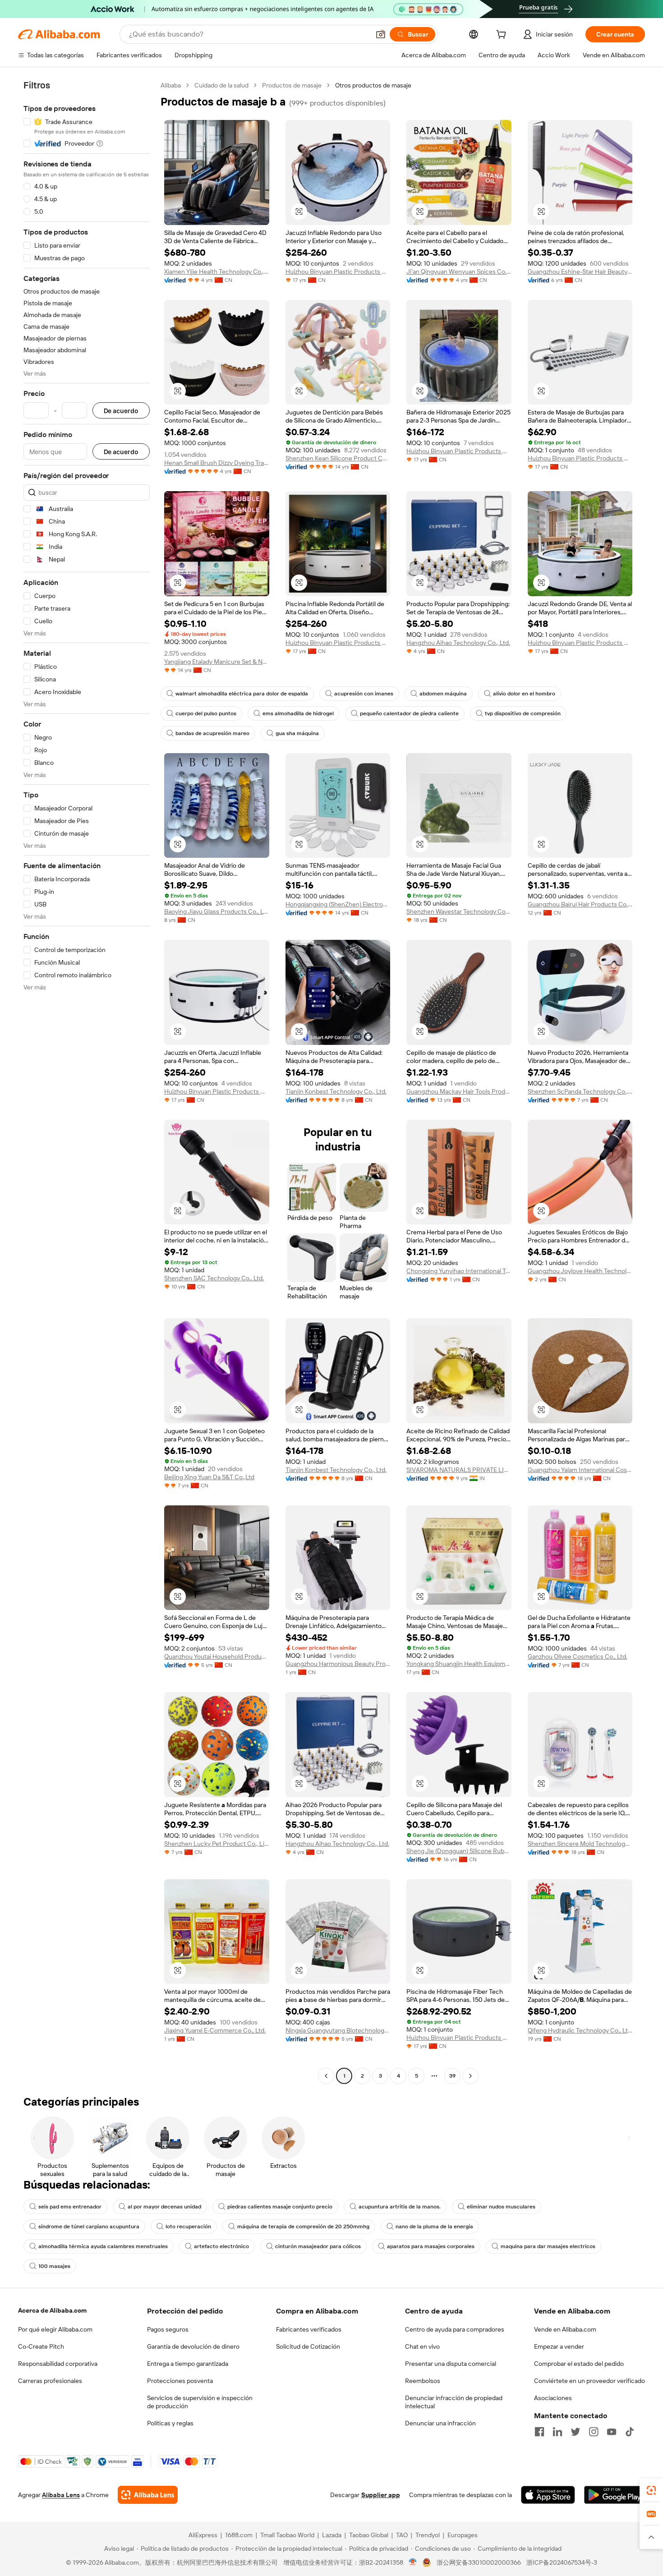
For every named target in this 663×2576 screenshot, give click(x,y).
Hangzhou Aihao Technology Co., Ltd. (458, 643)
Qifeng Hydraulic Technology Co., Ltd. (580, 2030)
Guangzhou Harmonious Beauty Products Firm (338, 1664)
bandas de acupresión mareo (212, 733)
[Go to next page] (470, 2076)
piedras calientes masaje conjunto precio (280, 2207)
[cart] (503, 36)
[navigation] (87, 1082)
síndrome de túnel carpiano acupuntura (89, 2226)
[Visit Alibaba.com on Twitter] (576, 2432)
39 (452, 2076)
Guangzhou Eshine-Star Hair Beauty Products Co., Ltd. (580, 271)
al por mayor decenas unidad (164, 2207)
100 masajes (54, 2266)
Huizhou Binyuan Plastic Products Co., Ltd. (338, 271)
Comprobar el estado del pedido (579, 2364)
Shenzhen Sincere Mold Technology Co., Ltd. (580, 1844)
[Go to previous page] (326, 2076)
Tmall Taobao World (287, 2535)
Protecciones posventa (180, 2381)
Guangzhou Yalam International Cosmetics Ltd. (580, 1470)
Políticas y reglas (170, 2423)
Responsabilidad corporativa (58, 2364)
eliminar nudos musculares (501, 2207)
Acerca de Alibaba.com (52, 2310)
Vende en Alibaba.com (565, 2329)
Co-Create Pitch (41, 2346)
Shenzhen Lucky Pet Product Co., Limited (217, 1844)
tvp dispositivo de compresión (523, 713)
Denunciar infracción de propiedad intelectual (454, 2402)
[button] (381, 34)
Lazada (332, 2535)
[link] (651, 2490)
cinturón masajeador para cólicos (318, 2246)
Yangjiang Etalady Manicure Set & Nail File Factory (217, 662)
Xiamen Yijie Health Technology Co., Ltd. (217, 271)
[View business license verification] (413, 2562)
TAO (402, 2535)
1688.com (239, 2535)
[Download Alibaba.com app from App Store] (548, 2495)
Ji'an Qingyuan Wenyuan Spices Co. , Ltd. (459, 271)
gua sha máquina (297, 733)
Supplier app (381, 2495)
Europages (463, 2535)
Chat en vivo (422, 2346)
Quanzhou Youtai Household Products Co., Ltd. (217, 1656)
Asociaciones (553, 2398)
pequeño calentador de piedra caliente (409, 713)
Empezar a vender (559, 2346)
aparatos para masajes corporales (431, 2246)
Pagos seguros (168, 2329)
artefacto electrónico (221, 2246)
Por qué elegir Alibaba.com (55, 2329)
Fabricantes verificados (309, 2329)
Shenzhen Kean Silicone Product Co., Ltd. (338, 458)
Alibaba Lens (61, 2495)
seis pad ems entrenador (70, 2207)
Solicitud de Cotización (308, 2346)
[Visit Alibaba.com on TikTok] (630, 2432)
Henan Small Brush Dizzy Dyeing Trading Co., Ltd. (217, 463)
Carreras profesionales (50, 2381)
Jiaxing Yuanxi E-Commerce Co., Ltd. (215, 2030)
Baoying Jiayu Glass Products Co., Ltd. (217, 911)
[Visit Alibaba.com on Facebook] (539, 2432)
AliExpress (203, 2535)
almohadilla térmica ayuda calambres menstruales (103, 2246)
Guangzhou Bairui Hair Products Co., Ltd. (580, 904)
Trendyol (428, 2535)
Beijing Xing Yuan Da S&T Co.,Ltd (209, 1477)
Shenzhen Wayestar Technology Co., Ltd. (459, 911)
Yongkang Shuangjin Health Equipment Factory (459, 1664)
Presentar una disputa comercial (451, 2364)
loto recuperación (188, 2226)
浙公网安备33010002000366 (479, 2562)
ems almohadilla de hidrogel (298, 713)
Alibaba (171, 85)
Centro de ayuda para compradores (455, 2329)
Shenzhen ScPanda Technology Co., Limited (580, 1091)
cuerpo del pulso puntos (206, 713)
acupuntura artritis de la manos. (400, 2207)
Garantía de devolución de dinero (193, 2346)
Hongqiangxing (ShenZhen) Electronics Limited (338, 904)
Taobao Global (369, 2535)
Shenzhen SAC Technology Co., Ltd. (214, 1278)
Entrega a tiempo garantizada (188, 2364)
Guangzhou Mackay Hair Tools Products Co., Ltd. (459, 1091)
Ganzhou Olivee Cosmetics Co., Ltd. (578, 1656)
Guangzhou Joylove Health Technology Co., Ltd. (580, 1271)
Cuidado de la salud (221, 85)
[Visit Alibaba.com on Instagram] (594, 2432)
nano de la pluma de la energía (434, 2226)
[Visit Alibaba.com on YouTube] (612, 2432)
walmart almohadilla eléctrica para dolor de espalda (242, 694)
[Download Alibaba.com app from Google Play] (615, 2495)
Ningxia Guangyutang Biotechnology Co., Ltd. (338, 2030)
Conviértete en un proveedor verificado (589, 2381)
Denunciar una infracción (440, 2423)
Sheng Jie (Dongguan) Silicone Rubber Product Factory (459, 1851)
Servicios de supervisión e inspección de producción (200, 2402)
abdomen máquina (443, 694)
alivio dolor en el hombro (524, 694)
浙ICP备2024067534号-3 (562, 2562)
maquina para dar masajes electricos (548, 2246)
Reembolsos (423, 2381)
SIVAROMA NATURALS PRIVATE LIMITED (459, 1470)
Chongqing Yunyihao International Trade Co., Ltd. (459, 1271)
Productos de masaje (292, 85)
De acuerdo (121, 411)
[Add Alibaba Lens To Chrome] (148, 2495)
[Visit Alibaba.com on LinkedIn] (557, 2432)
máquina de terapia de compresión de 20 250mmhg (303, 2226)
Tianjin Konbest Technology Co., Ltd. (336, 1091)
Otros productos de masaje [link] (373, 85)
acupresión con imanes (364, 694)
